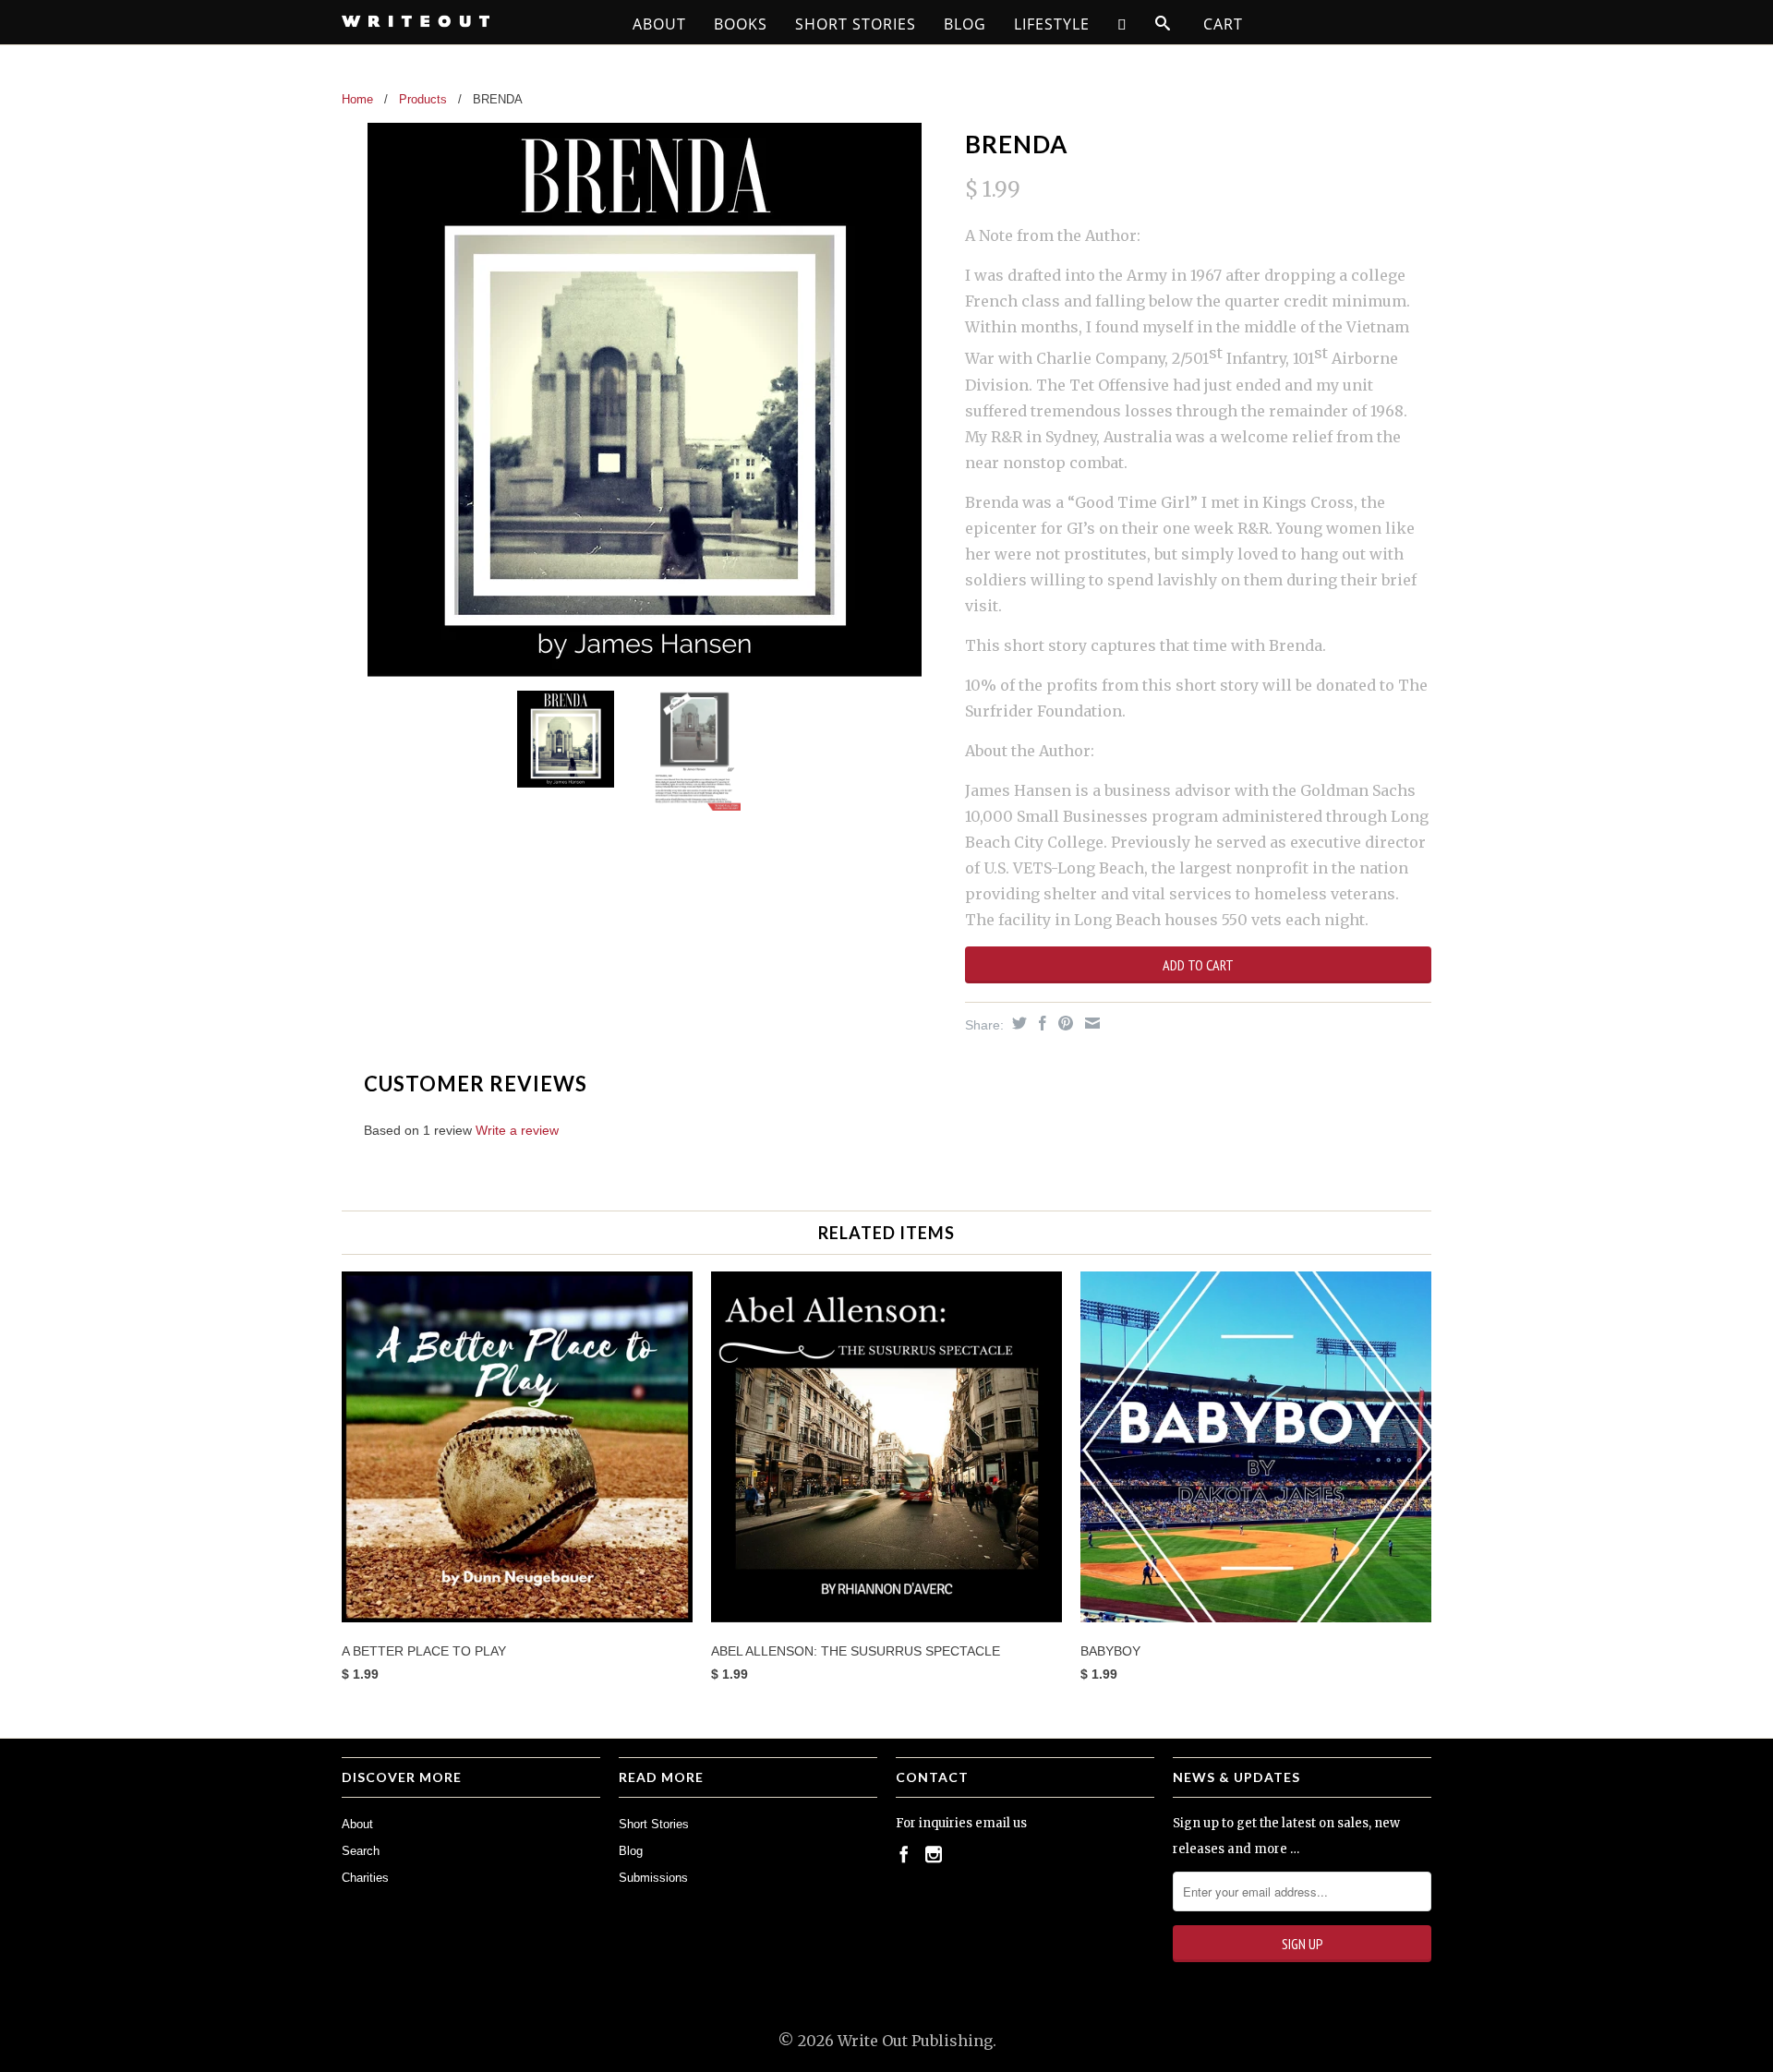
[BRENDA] (644, 400)
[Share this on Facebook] (1040, 1023)
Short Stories (856, 24)
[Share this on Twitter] (1017, 1023)
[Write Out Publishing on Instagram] (934, 1854)
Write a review (517, 1130)
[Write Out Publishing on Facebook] (904, 1854)
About (659, 24)
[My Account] (1122, 24)
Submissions (653, 1878)
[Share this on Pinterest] (1063, 1023)
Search (361, 1851)
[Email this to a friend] (1090, 1023)
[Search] (1163, 24)
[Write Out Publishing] (471, 21)
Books (741, 24)
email (993, 1823)
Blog (965, 24)
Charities (365, 1878)
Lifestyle (1052, 24)
